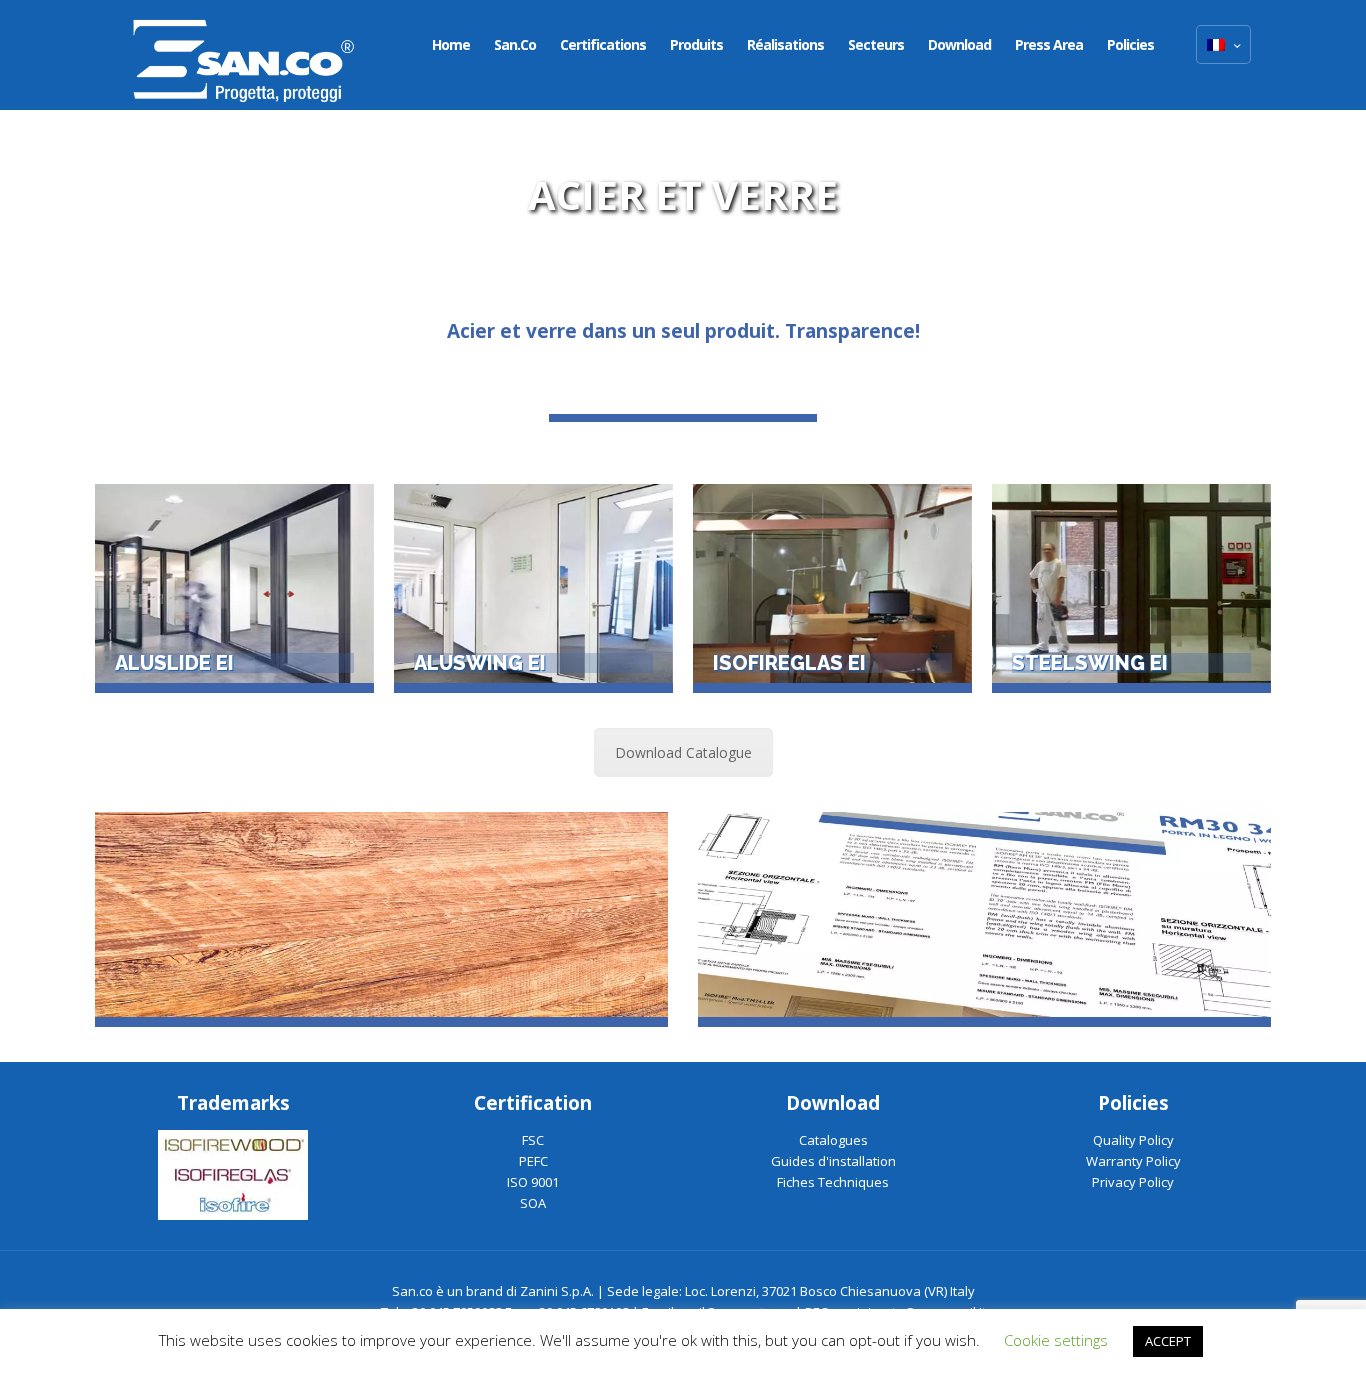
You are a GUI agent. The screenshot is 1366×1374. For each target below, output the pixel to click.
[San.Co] (244, 55)
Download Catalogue (683, 752)
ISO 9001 (533, 1182)
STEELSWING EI (1090, 663)
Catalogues (833, 1140)
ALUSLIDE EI (174, 663)
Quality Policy (1133, 1140)
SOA (533, 1203)
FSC (533, 1140)
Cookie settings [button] (1056, 1340)
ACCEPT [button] (1168, 1341)
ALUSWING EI (480, 663)
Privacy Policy (1133, 1182)
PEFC (533, 1161)
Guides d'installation (833, 1161)
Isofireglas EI (789, 663)
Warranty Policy (1133, 1161)
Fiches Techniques (833, 1182)
